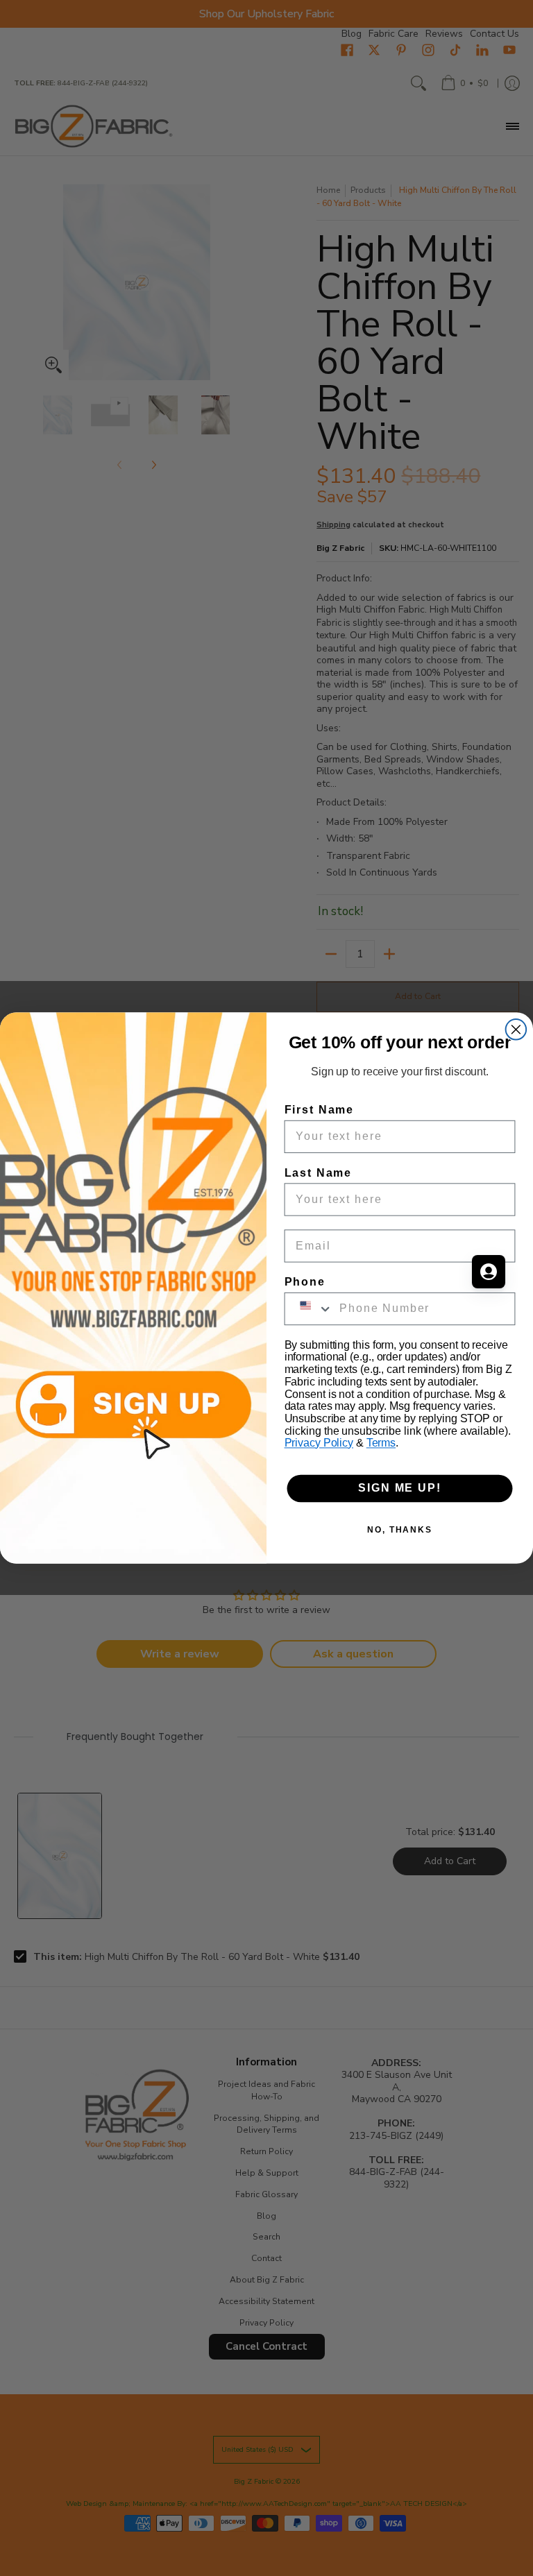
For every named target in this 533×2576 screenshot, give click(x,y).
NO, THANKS (400, 1530)
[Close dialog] (516, 1030)
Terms (381, 1443)
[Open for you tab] (489, 1272)
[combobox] (309, 1308)
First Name (319, 1110)
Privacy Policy (319, 1443)
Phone (305, 1282)
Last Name (318, 1172)
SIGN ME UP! (399, 1489)
